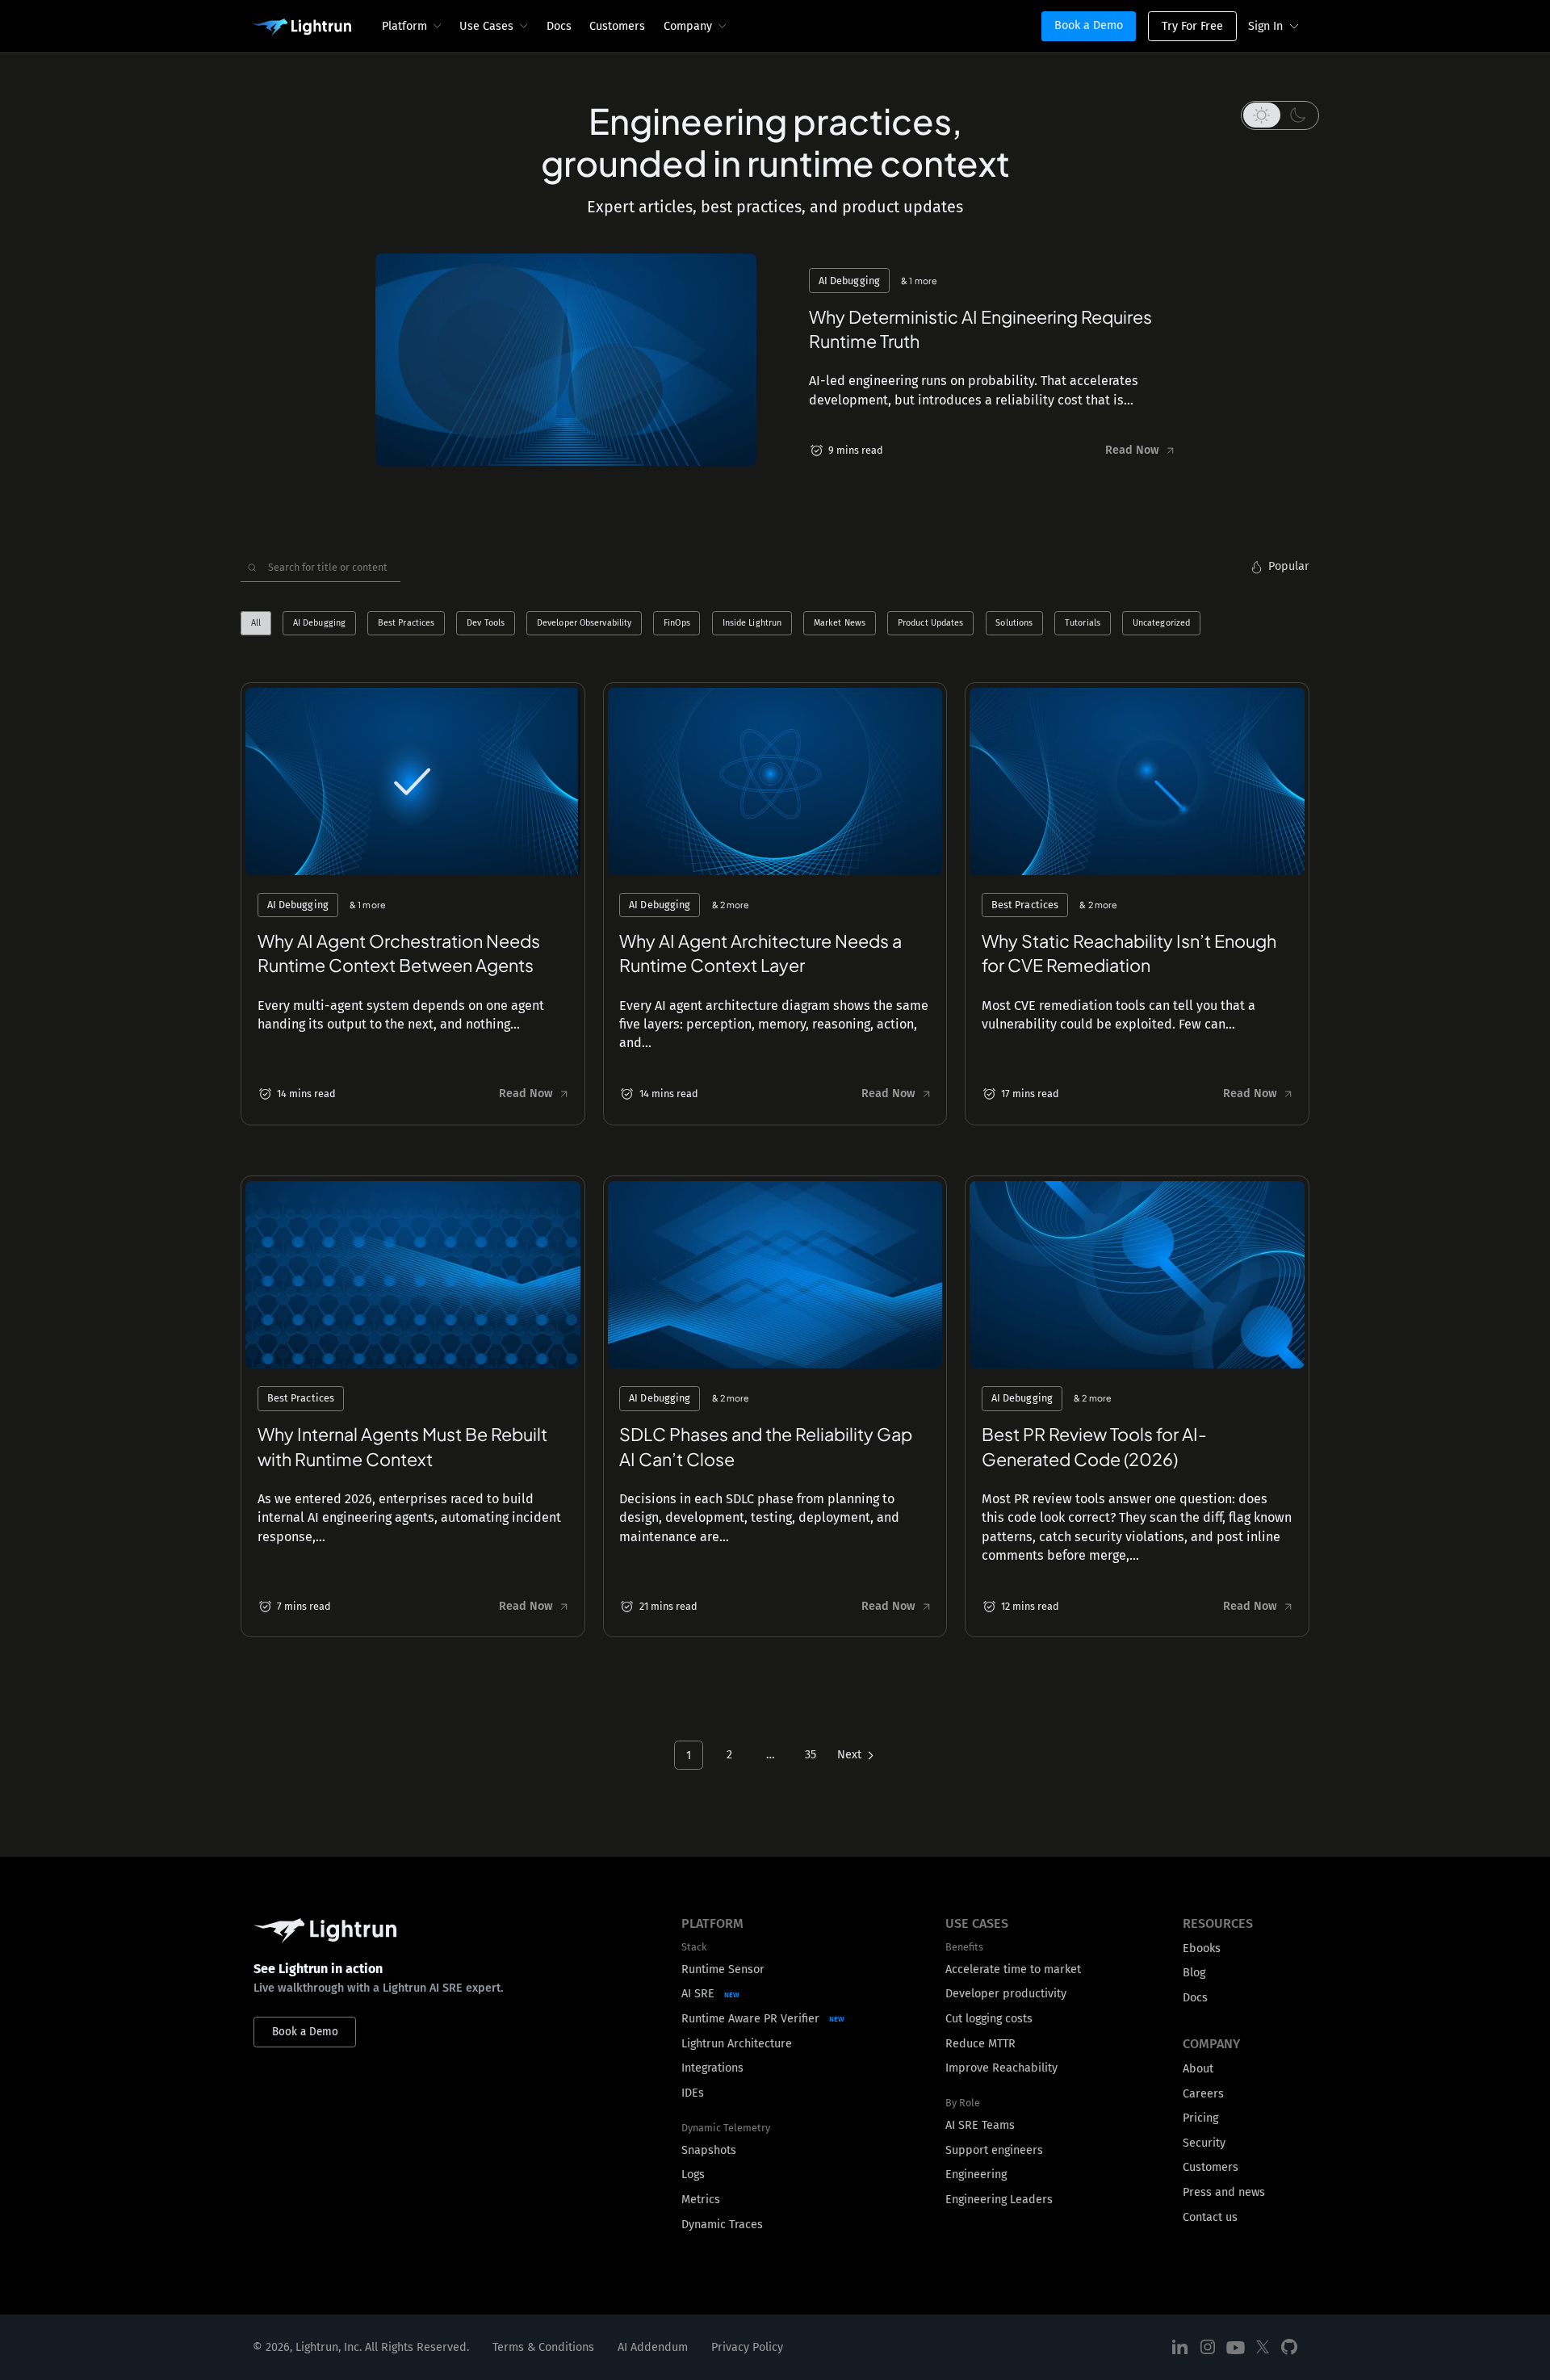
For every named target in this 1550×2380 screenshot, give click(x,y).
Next (849, 1755)
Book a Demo (1089, 25)
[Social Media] (1180, 2347)
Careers (1203, 2094)
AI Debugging (319, 624)
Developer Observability (584, 624)
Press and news (1224, 2192)
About (1198, 2069)
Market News (840, 624)
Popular (1289, 566)
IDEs (693, 2093)
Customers (617, 26)
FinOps (677, 624)
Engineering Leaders (999, 2200)
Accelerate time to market (1013, 1969)
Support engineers (994, 2150)
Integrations (712, 2068)
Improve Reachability (1001, 2068)
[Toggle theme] (1280, 115)
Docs (559, 26)
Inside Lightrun (752, 624)
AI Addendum (653, 2347)
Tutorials (1083, 624)
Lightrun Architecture (737, 2044)
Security (1204, 2143)
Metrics (701, 2200)
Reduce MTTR (980, 2044)
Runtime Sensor (723, 1969)
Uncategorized (1161, 624)
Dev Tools (486, 624)
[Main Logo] (302, 27)
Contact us (1210, 2217)
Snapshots (709, 2150)
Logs (693, 2175)
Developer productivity (1006, 1994)
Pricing (1200, 2118)
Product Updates (931, 624)
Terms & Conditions (543, 2347)
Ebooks (1202, 1948)
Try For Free (1192, 26)
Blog (1194, 1973)
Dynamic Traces (722, 2225)
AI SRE (698, 1994)
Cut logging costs (989, 2019)
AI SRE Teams (980, 2125)
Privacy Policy (747, 2347)
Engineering (976, 2175)
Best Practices (406, 624)
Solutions (1014, 624)
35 (811, 1755)
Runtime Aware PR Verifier (750, 2019)
